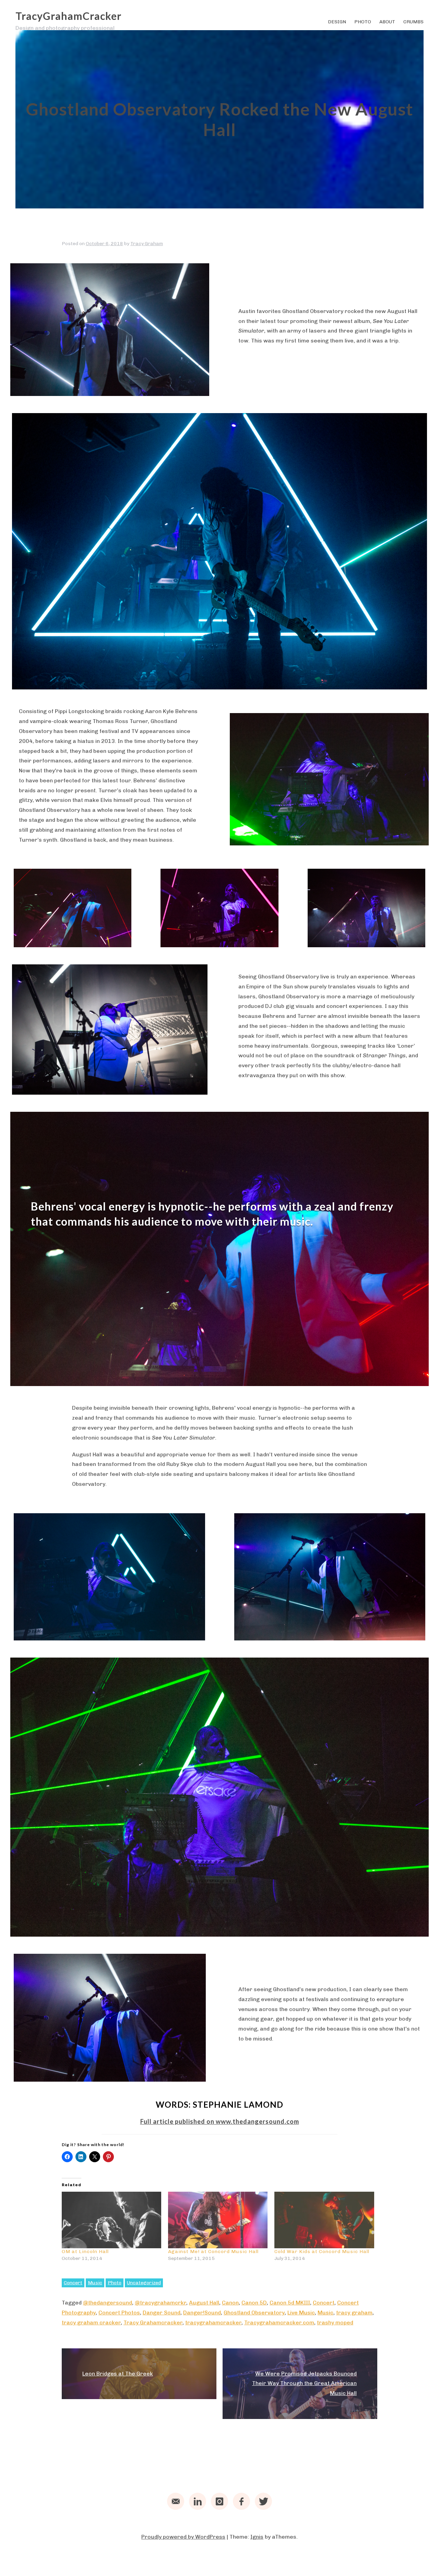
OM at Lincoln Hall (85, 2252)
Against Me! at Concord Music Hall (213, 2252)
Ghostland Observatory (254, 2313)
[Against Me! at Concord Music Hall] (218, 2220)
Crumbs (413, 22)
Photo (363, 22)
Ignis (257, 2537)
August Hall (204, 2303)
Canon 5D (254, 2303)
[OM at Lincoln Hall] (111, 2220)
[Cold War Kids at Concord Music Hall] (324, 2220)
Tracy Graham (147, 244)
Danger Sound (162, 2313)
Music (95, 2283)
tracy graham (354, 2313)
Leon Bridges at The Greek (118, 2374)
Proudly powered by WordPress (183, 2537)
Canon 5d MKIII (290, 2303)
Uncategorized (144, 2283)
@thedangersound (108, 2303)
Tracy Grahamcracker (153, 2322)
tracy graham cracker (91, 2322)
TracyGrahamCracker (68, 16)
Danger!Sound (202, 2313)
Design (337, 22)
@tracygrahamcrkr (161, 2303)
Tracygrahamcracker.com (279, 2322)
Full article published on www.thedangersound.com (220, 2121)
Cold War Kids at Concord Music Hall (322, 2252)
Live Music (301, 2313)
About (387, 22)
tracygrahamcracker (213, 2322)
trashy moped (335, 2322)
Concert (73, 2283)
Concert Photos (119, 2313)
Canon (230, 2303)
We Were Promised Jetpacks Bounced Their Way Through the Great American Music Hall (304, 2384)
